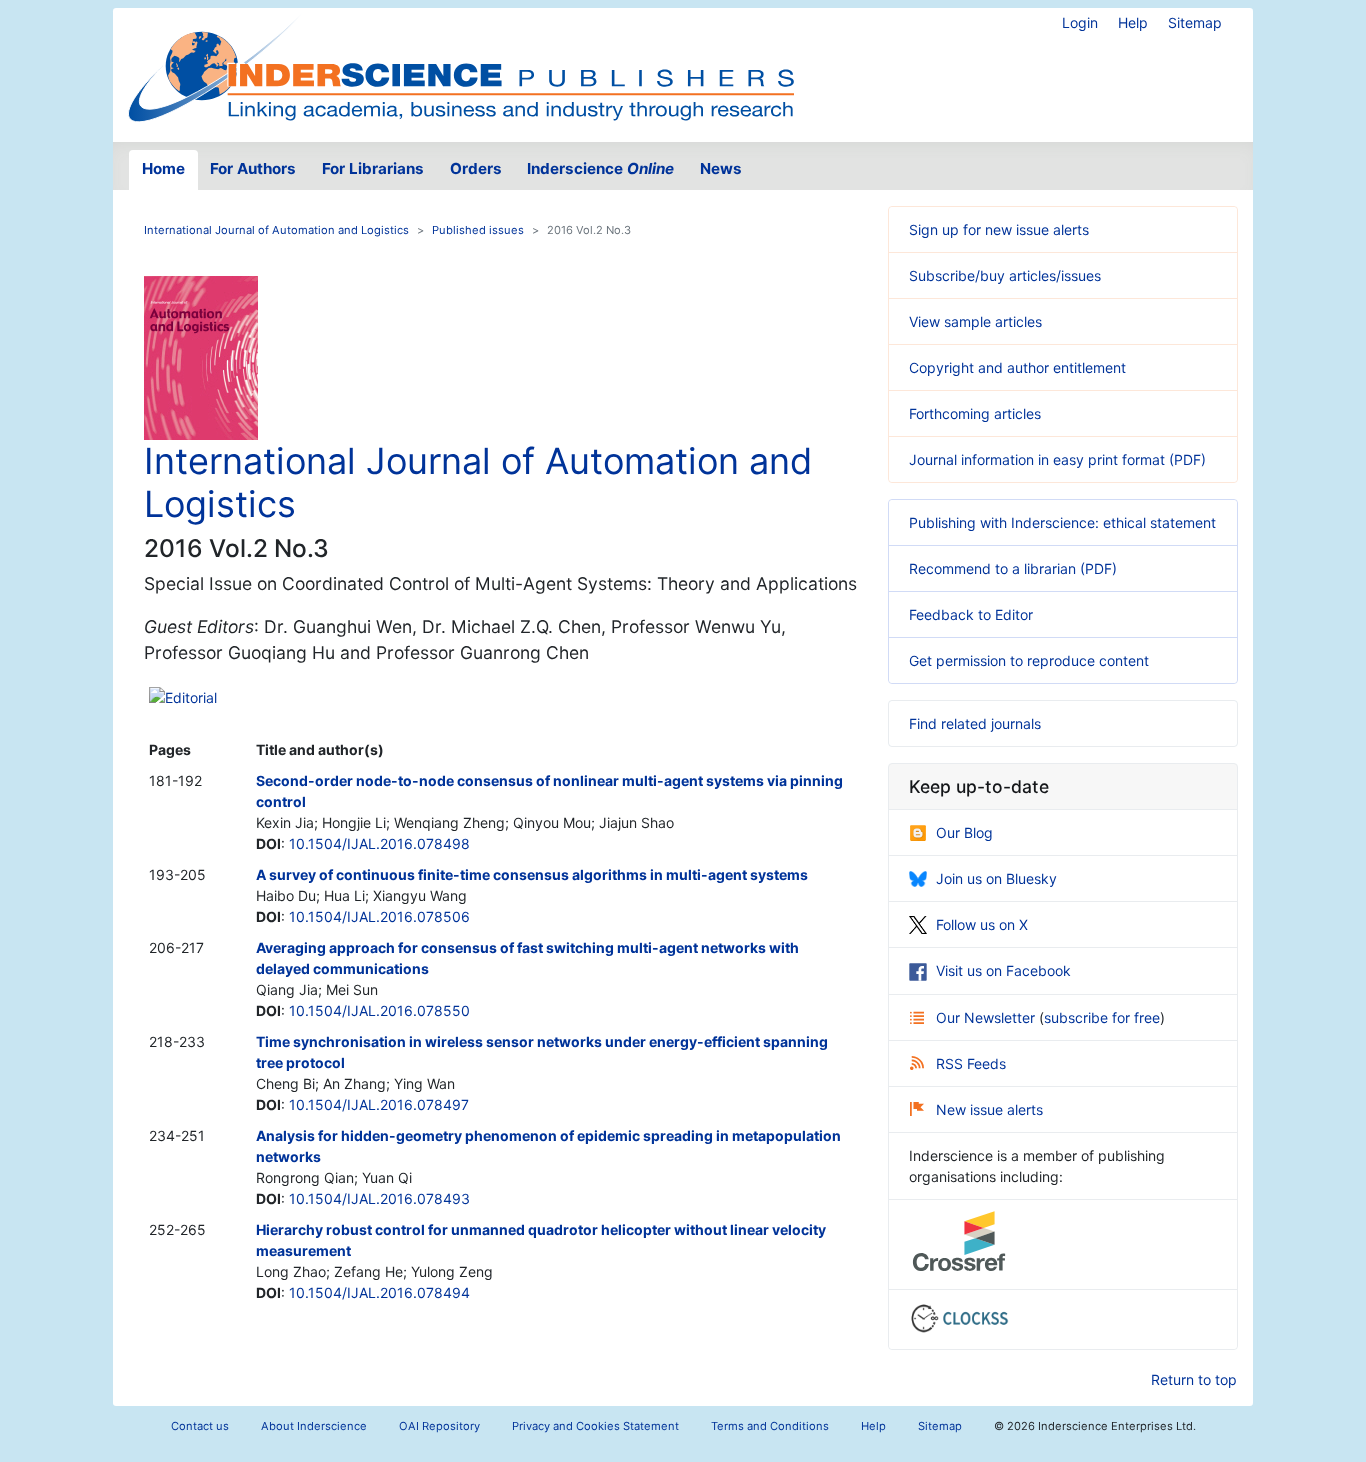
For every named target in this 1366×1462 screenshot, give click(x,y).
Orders (476, 168)
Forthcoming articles (975, 413)
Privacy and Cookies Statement (595, 1426)
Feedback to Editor (971, 614)
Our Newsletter (987, 1017)
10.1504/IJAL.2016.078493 (379, 1198)
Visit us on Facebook (1003, 970)
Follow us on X (982, 924)
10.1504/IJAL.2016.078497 (379, 1104)
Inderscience (600, 168)
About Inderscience (314, 1426)
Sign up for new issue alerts (999, 229)
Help (1133, 22)
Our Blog (964, 832)
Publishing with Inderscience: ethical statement (1062, 522)
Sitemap (1195, 22)
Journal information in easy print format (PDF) (1057, 459)
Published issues (478, 230)
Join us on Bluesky (996, 878)
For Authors (253, 168)
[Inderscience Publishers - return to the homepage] (461, 67)
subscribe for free (1102, 1017)
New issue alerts (989, 1109)
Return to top (1194, 1379)
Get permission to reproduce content (1029, 660)
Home (163, 168)
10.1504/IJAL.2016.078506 (379, 916)
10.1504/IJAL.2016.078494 (379, 1292)
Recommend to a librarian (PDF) (1013, 568)
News (721, 168)
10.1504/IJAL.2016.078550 (379, 1010)
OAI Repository (439, 1426)
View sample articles (975, 321)
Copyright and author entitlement (1017, 367)
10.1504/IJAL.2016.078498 (379, 843)
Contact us (200, 1426)
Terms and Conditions (770, 1426)
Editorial (191, 697)
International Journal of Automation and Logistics (276, 230)
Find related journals (975, 723)
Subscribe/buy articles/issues (1005, 275)
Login (1080, 22)
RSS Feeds (971, 1063)
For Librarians (373, 168)
